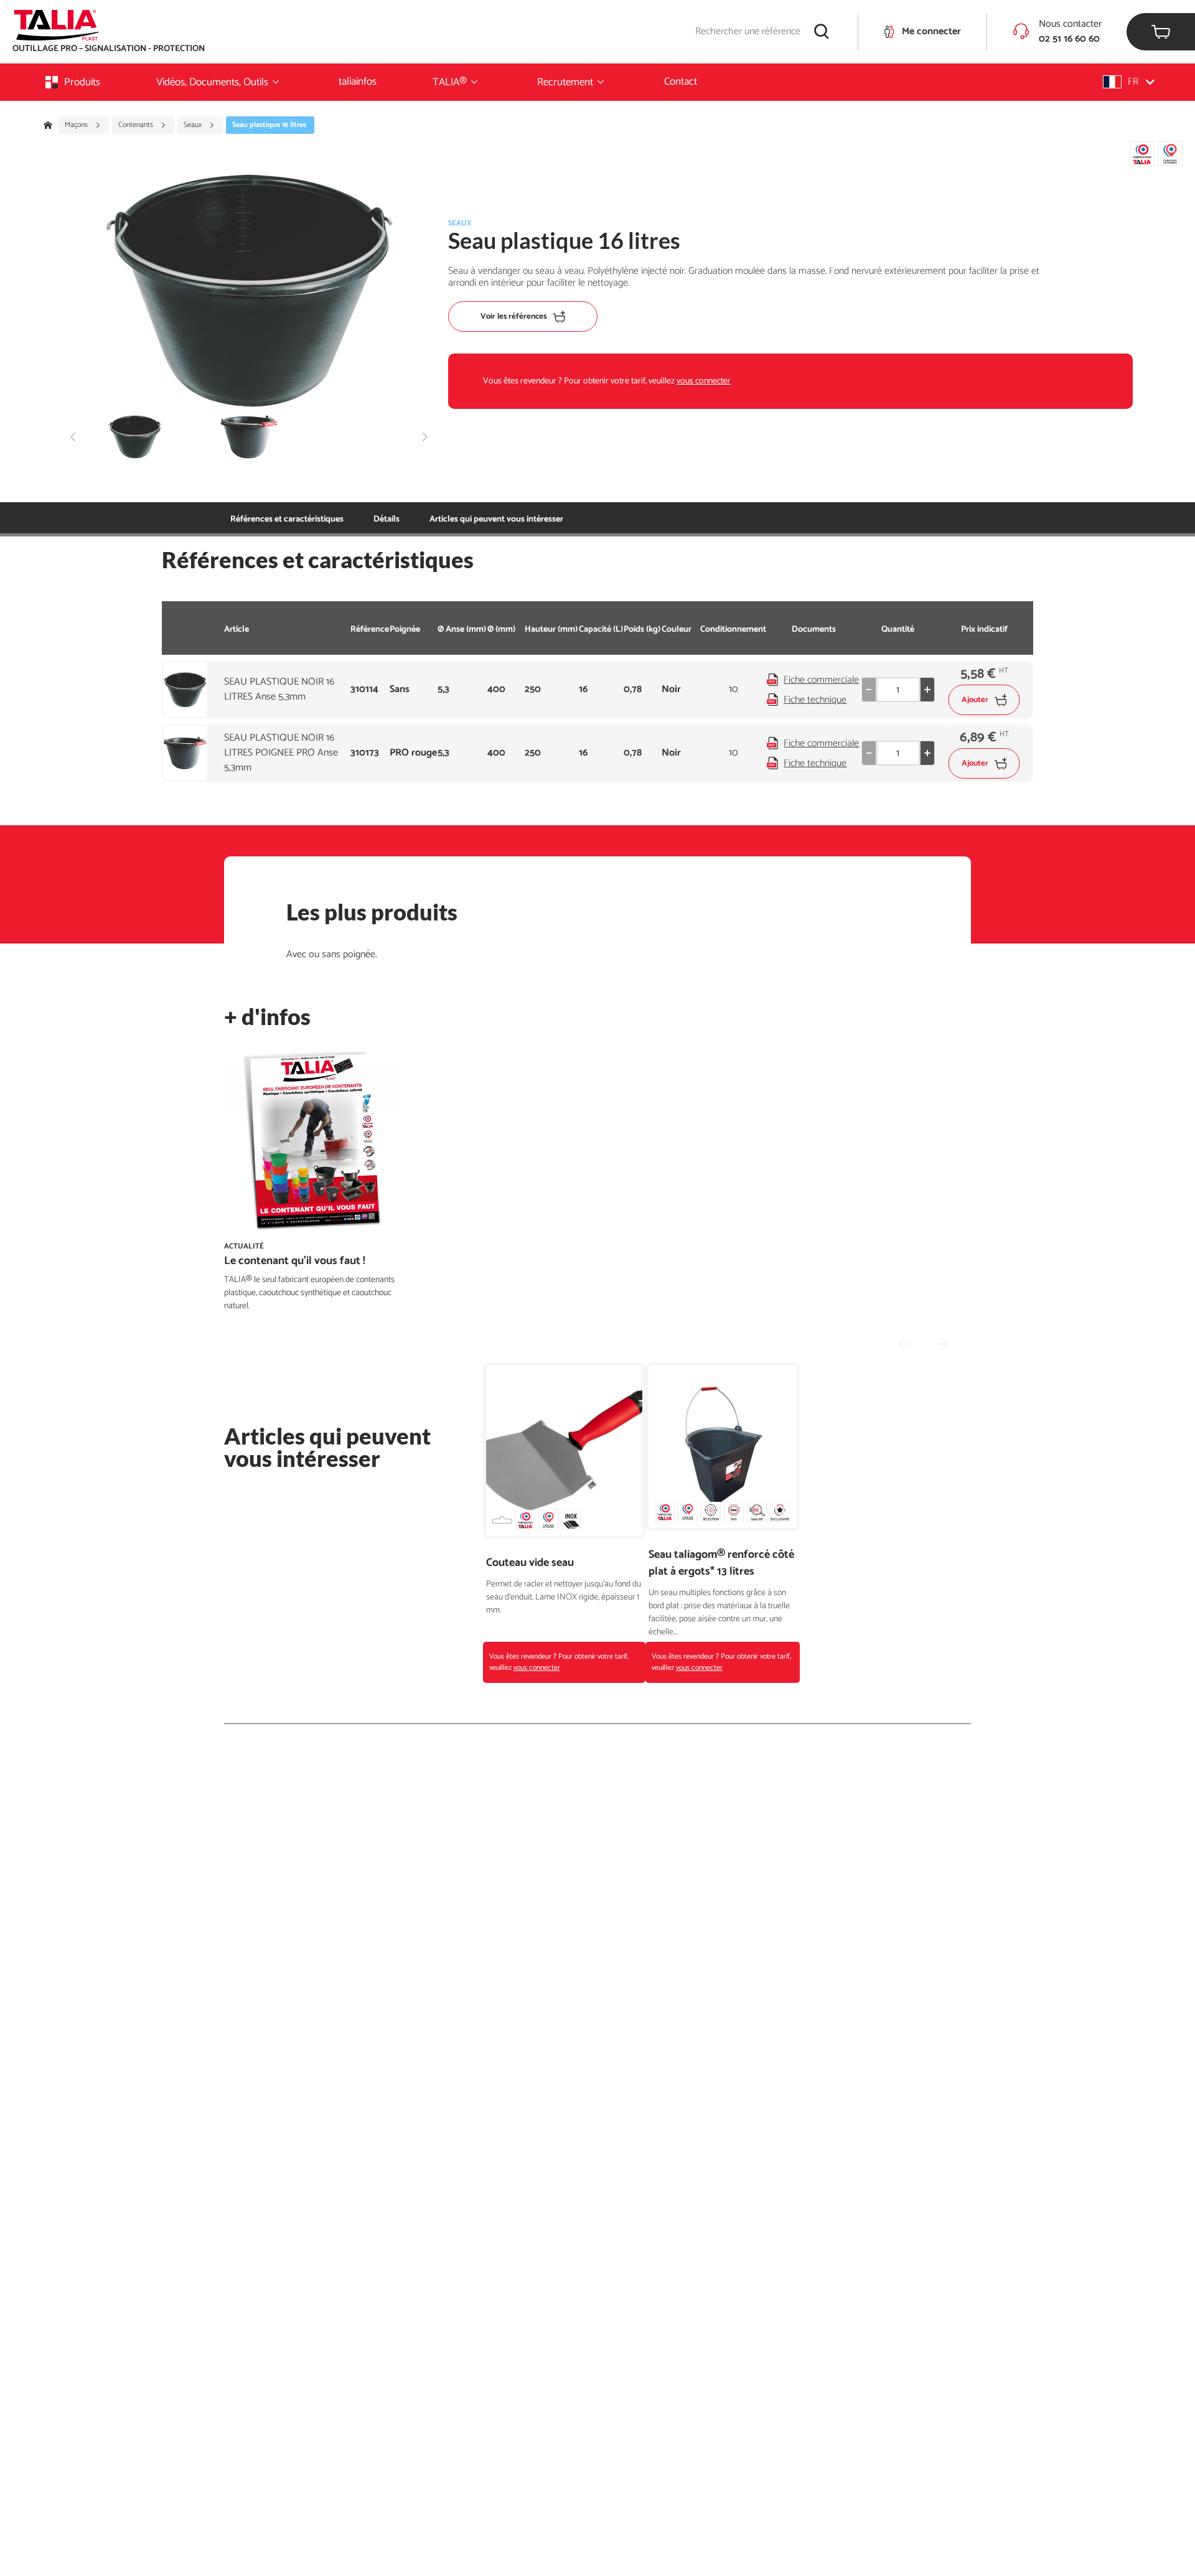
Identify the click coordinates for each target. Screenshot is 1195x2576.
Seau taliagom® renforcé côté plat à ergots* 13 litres (721, 1563)
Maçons (77, 125)
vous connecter (704, 381)
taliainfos (358, 82)
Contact (681, 82)
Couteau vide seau (530, 1563)
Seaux (194, 125)
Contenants (137, 125)
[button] (1129, 82)
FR (1133, 82)
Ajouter (975, 700)
